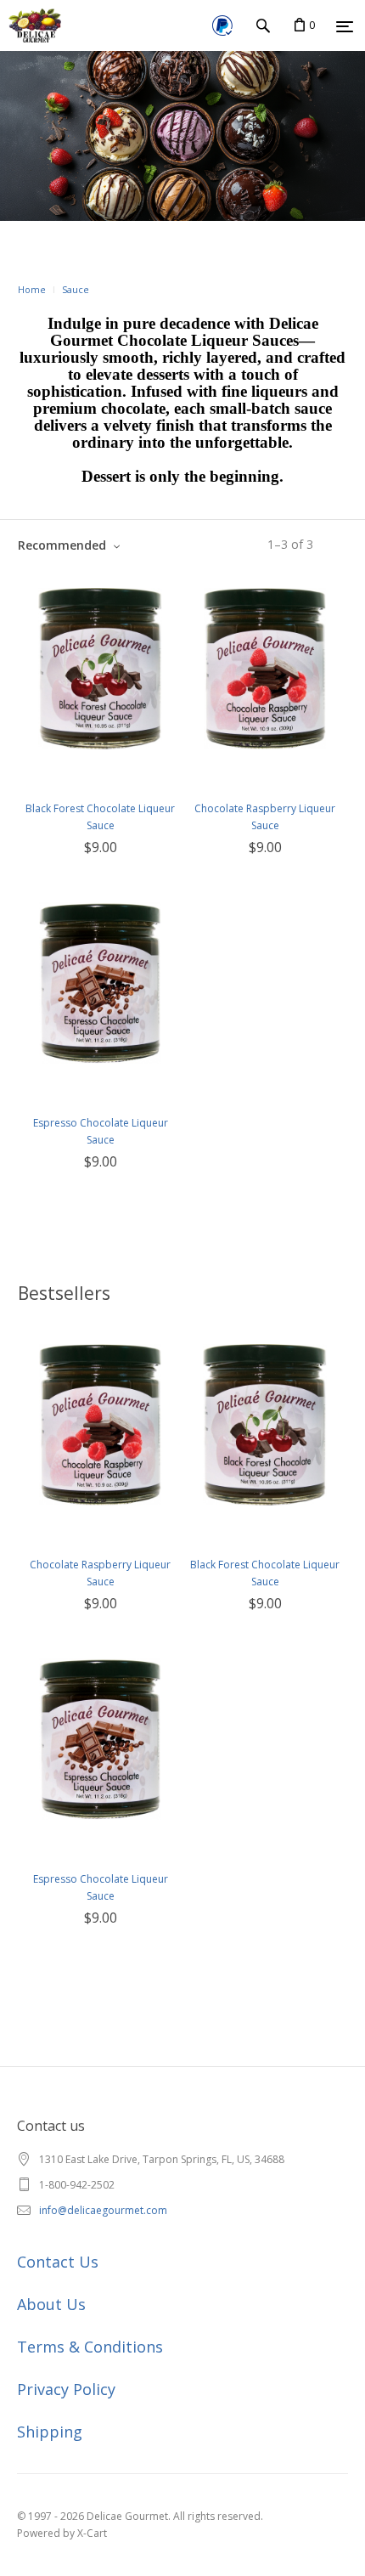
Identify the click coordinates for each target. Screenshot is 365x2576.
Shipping (50, 2432)
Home (32, 289)
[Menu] (345, 26)
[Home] (31, 25)
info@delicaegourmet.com (103, 2210)
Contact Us (58, 2262)
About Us (51, 2304)
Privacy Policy (66, 2389)
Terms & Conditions (90, 2347)
